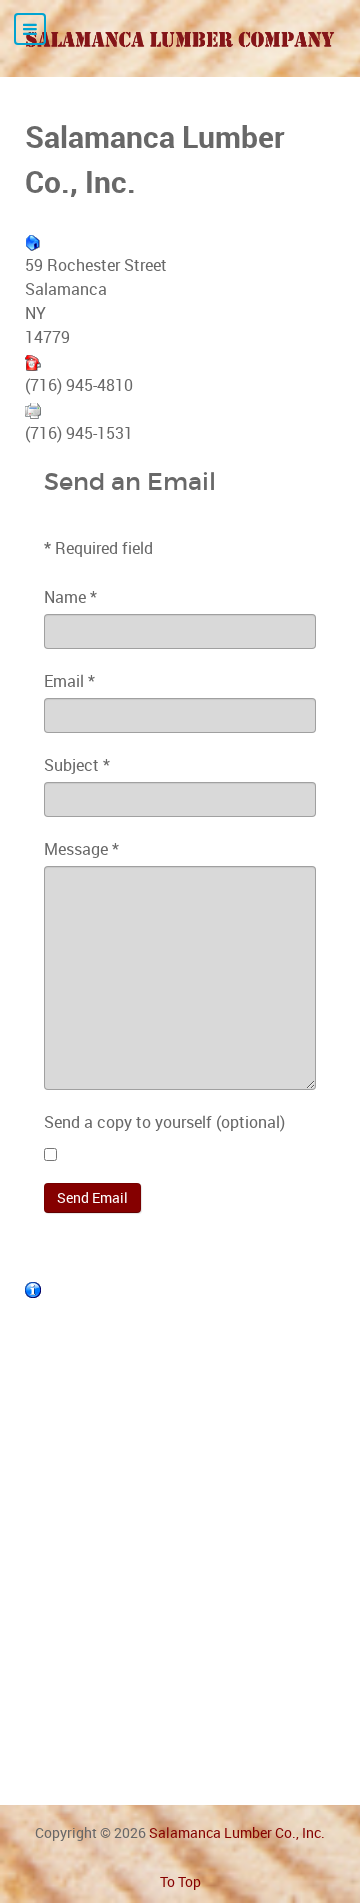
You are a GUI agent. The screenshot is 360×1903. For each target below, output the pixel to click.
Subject (77, 765)
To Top (180, 1881)
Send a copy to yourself (128, 1122)
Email (69, 681)
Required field (98, 548)
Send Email (92, 1197)
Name (70, 597)
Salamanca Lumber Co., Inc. (237, 1832)
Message (81, 849)
